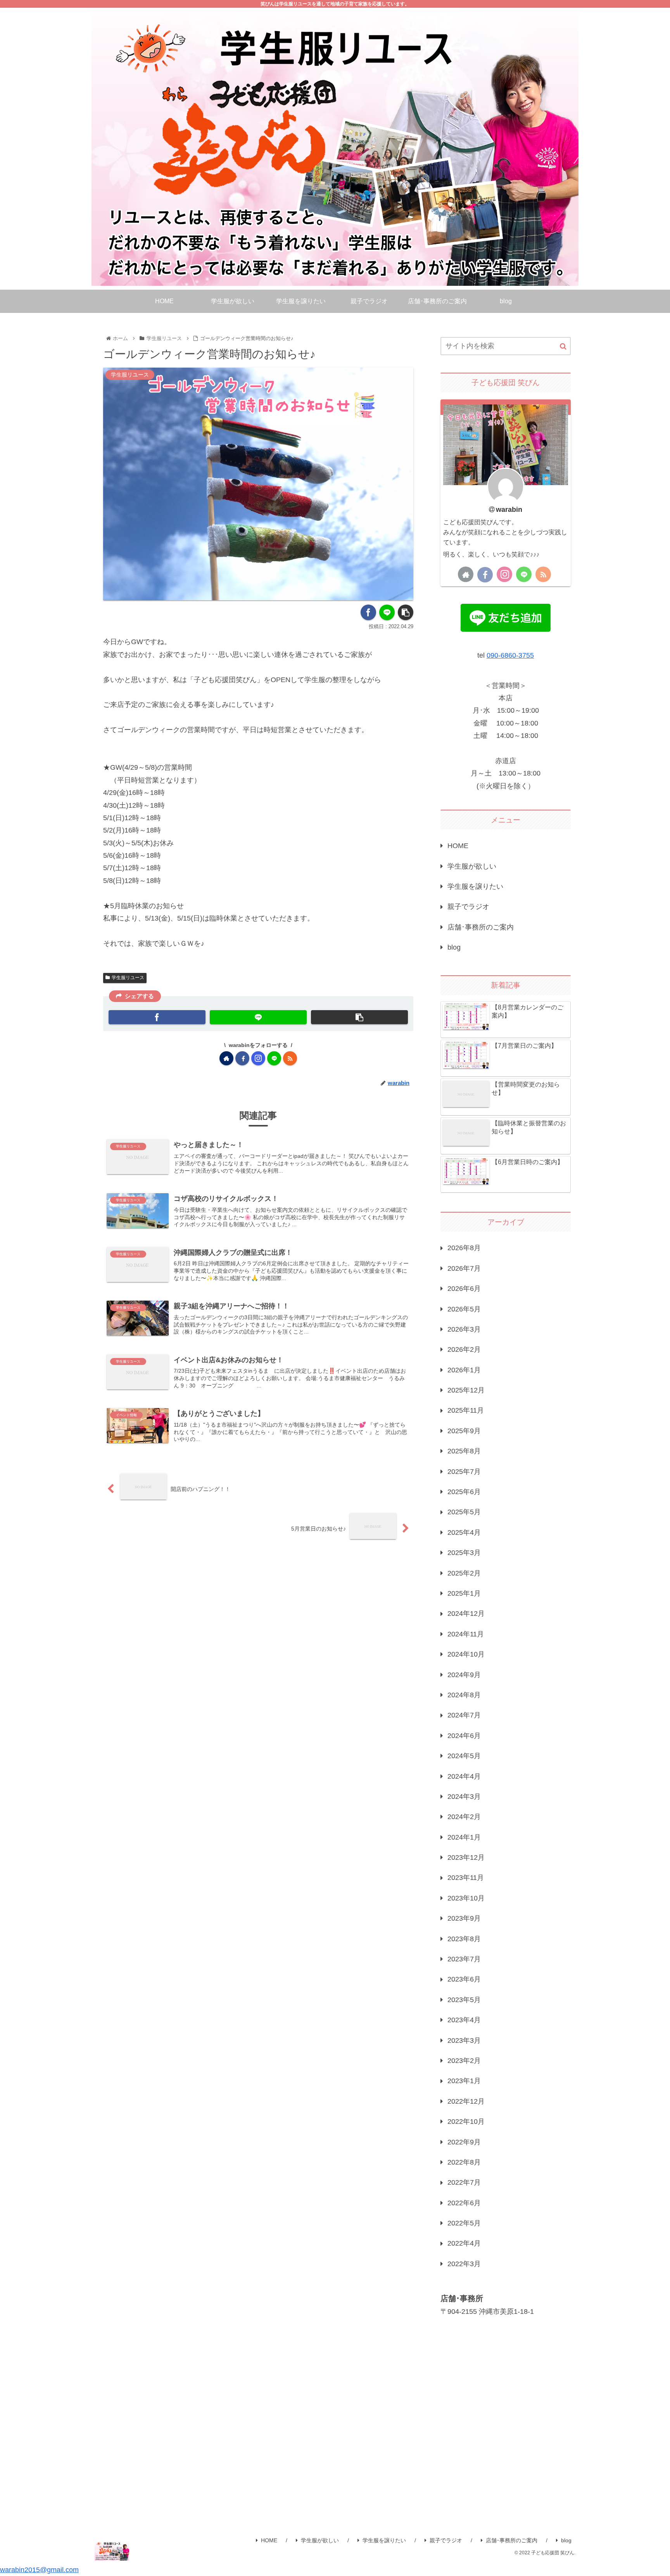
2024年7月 (464, 1715)
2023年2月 (464, 2061)
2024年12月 (466, 1614)
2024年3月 (464, 1797)
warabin (509, 510)
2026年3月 (464, 1329)
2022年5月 (464, 2223)
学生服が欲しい (472, 866)
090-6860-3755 (510, 655)
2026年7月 (464, 1268)
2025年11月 (466, 1410)
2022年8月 (464, 2162)
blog (454, 947)
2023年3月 (464, 2040)
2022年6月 (464, 2203)
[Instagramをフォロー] (258, 1058)
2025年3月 (464, 1553)
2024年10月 (466, 1654)
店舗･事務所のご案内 (481, 927)
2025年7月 (464, 1472)
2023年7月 (464, 1959)
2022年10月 (466, 2122)
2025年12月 (466, 1390)
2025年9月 (464, 1431)
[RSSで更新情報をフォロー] (290, 1058)
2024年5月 (464, 1756)
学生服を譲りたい (475, 886)
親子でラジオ (468, 907)
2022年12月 (466, 2101)
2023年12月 (466, 1857)
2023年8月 (464, 1939)
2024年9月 (464, 1675)
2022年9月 (464, 2142)
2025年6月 (464, 1492)
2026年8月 (464, 1248)
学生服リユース (128, 978)
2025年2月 (464, 1573)
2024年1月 (464, 1837)
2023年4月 (464, 2020)
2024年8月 (464, 1695)
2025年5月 (464, 1512)
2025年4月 (464, 1532)
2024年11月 (466, 1634)
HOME (458, 846)
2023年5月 (464, 2000)
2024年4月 (464, 1776)
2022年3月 (464, 2264)
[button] (563, 346)
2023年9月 (464, 1918)
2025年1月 (464, 1593)
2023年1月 (464, 2081)
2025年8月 (464, 1451)
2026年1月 (464, 1370)
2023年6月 (464, 1979)
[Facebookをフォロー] (242, 1058)
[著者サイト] (226, 1058)
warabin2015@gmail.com (39, 2570)
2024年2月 (464, 1817)
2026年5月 (464, 1309)
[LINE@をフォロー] (274, 1058)
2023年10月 (466, 1898)
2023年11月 (466, 1878)
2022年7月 (464, 2182)
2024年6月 (464, 1736)
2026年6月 (464, 1289)
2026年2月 (464, 1349)
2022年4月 (464, 2243)
